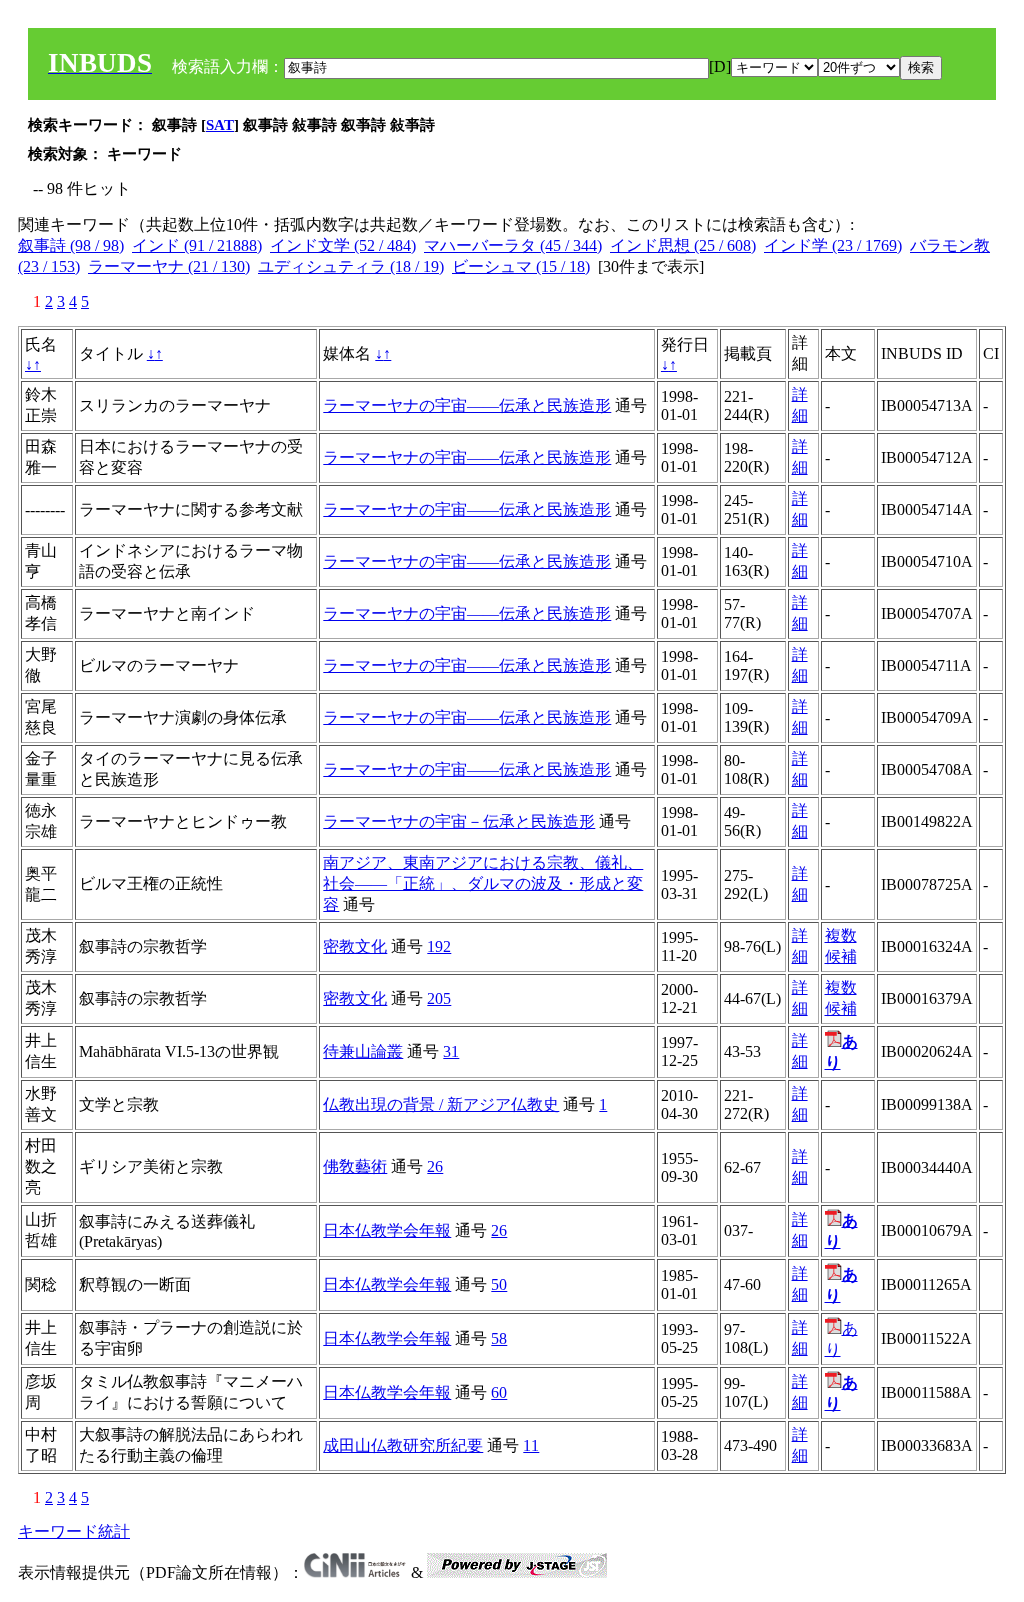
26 (435, 1166)
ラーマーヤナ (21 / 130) (169, 266)
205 (439, 998)
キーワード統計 (74, 1531)
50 (499, 1284)
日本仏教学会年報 (387, 1230)
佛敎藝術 (355, 1166)
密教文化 (355, 946)
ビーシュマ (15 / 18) (521, 266)
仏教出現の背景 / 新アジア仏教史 (441, 1104)
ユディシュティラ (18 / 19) (351, 266)
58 (499, 1338)
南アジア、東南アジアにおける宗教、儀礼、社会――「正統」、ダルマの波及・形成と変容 (483, 883)
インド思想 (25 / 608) (683, 245)
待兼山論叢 (363, 1051)
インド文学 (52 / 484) (343, 245)
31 (451, 1051)
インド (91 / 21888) (197, 245)
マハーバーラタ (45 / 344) (513, 245)
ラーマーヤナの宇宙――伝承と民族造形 (467, 405)
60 (499, 1392)
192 (439, 946)
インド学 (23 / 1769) (833, 245)
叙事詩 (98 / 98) (71, 245)
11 (531, 1445)
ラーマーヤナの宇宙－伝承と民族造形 (459, 821)
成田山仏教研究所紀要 (403, 1445)
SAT (220, 125)
